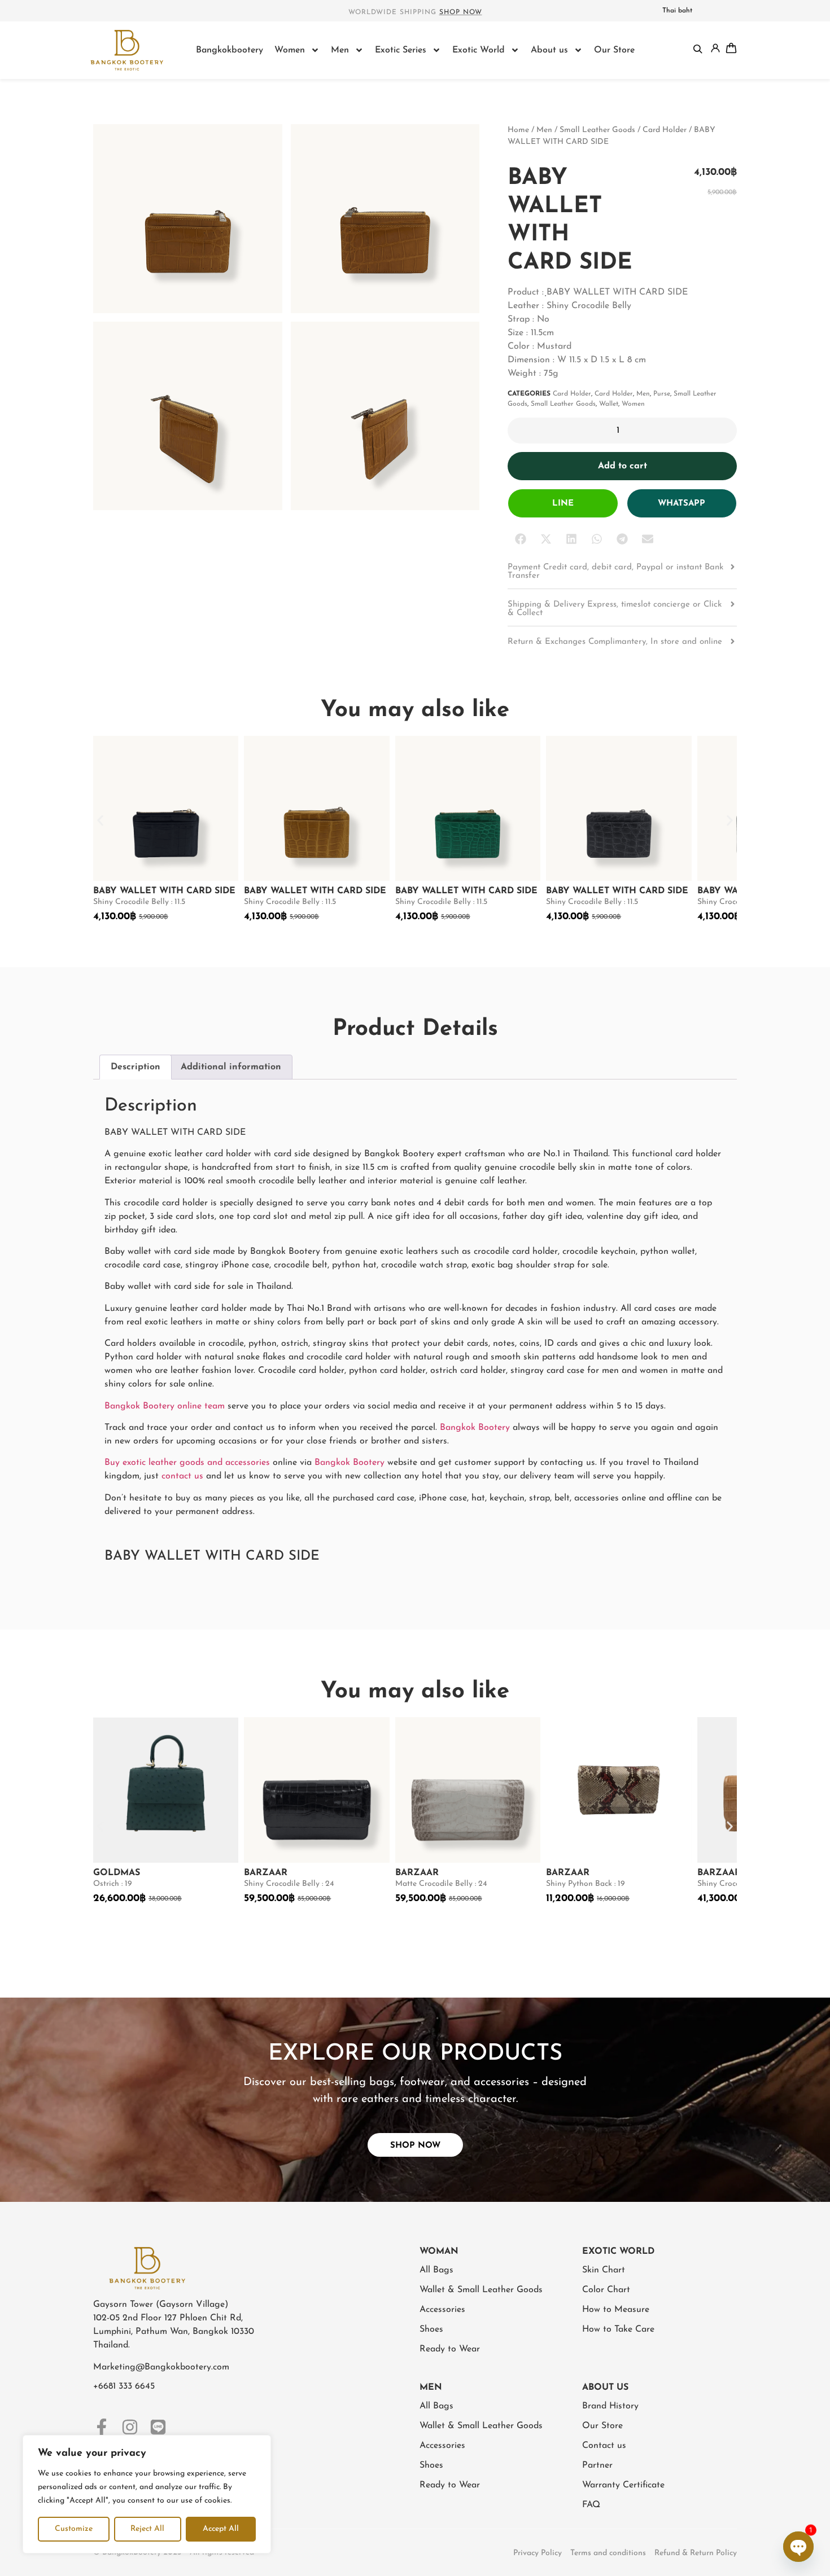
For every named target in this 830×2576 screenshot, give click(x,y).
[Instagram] (130, 2427)
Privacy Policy (538, 2553)
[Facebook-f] (102, 2427)
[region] (147, 2494)
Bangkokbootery (230, 50)
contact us (182, 1476)
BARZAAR (266, 1873)
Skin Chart (604, 2270)
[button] (520, 539)
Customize (74, 2529)
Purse (662, 394)
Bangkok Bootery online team (165, 1406)
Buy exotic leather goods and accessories (187, 1463)
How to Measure (616, 2310)
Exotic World (479, 50)
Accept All (221, 2529)
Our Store (614, 50)
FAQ (591, 2505)
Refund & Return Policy (696, 2553)
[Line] (158, 2427)
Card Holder (665, 130)
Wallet (609, 404)
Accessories (442, 2310)
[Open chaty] (798, 2547)
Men (340, 50)
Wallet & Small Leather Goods (481, 2290)
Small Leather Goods (597, 130)
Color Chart (606, 2290)
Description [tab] (136, 1067)
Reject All (147, 2529)
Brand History (610, 2406)
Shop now (461, 12)
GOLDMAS (117, 1873)
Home (518, 130)
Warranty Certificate (623, 2485)
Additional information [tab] (231, 1067)
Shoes (431, 2329)
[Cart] (731, 48)
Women (290, 50)
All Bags (436, 2270)
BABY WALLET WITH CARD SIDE (164, 891)
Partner (597, 2465)
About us (549, 50)
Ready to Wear (450, 2349)
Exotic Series (401, 50)
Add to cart (622, 466)
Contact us (604, 2446)
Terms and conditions (608, 2553)
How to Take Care (618, 2329)
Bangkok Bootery (475, 1428)
